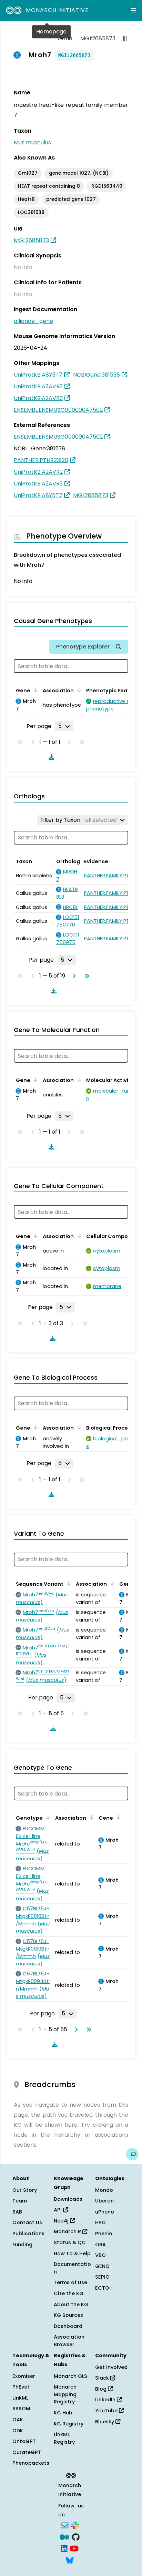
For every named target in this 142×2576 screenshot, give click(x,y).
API (58, 2210)
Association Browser (69, 2341)
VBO (100, 2255)
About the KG (71, 2304)
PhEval (21, 2387)
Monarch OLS (70, 2376)
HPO (100, 2222)
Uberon (104, 2201)
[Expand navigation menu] (133, 10)
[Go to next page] (73, 976)
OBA (100, 2245)
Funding (22, 2245)
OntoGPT (24, 2441)
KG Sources (68, 2315)
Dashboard (68, 2326)
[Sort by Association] (78, 690)
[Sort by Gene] (34, 690)
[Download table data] (50, 757)
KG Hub (63, 2413)
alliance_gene (33, 321)
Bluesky (105, 2422)
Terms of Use (70, 2282)
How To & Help (72, 2253)
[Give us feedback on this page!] (132, 2154)
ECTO (102, 2288)
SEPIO (102, 2277)
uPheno (105, 2212)
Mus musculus (32, 142)
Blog (102, 2389)
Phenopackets (31, 2463)
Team (20, 2201)
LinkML (20, 2398)
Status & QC (70, 2242)
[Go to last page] (85, 976)
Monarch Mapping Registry (65, 2394)
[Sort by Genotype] (47, 1817)
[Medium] (64, 2536)
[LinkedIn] (64, 2548)
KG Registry (69, 2424)
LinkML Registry (64, 2438)
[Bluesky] (70, 2559)
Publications (28, 2233)
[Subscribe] (64, 2525)
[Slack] (75, 2525)
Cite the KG (69, 2293)
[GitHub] (76, 2536)
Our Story (25, 2190)
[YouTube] (74, 2548)
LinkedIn (106, 2400)
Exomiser (24, 2376)
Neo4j (62, 2221)
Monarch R (68, 2231)
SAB (17, 2212)
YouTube (107, 2411)
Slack (103, 2378)
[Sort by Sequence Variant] (68, 1583)
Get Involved (111, 2367)
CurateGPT (27, 2452)
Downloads (68, 2199)
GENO (102, 2266)
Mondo (104, 2190)
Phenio (104, 2233)
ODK (18, 2431)
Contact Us (27, 2222)
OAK (18, 2420)
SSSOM (21, 2409)
